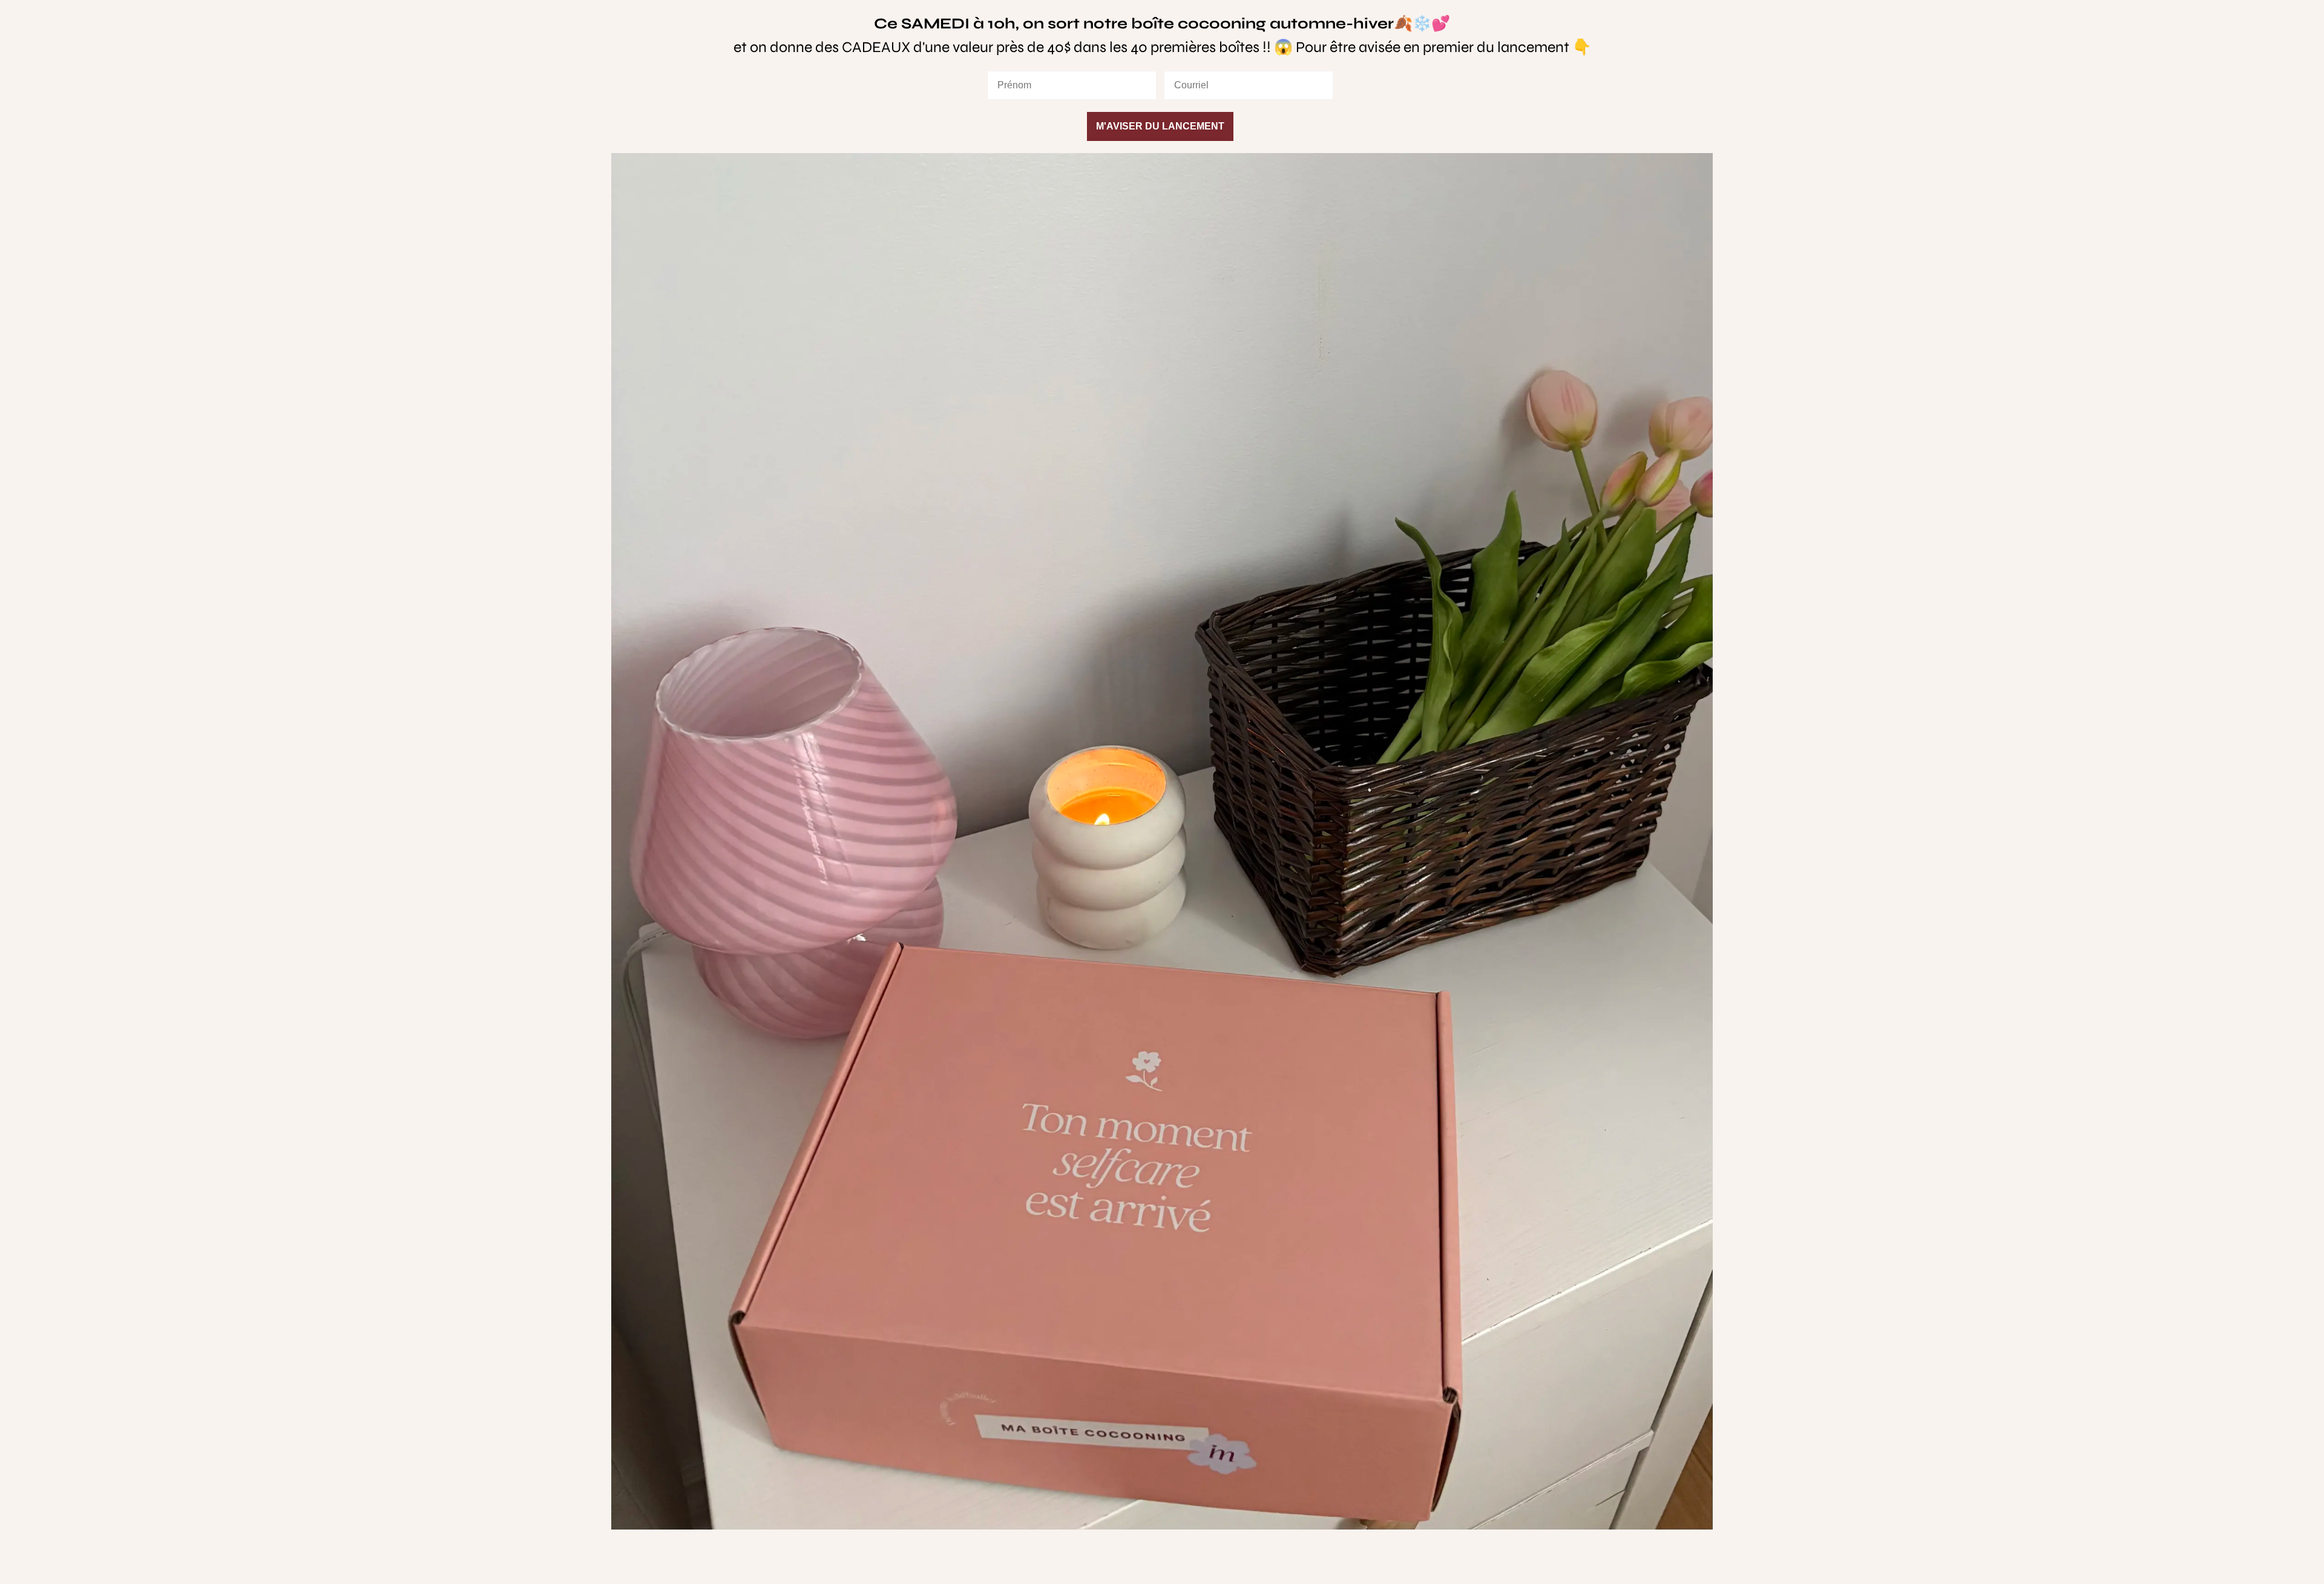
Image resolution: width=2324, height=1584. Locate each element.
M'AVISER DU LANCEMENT (1160, 126)
